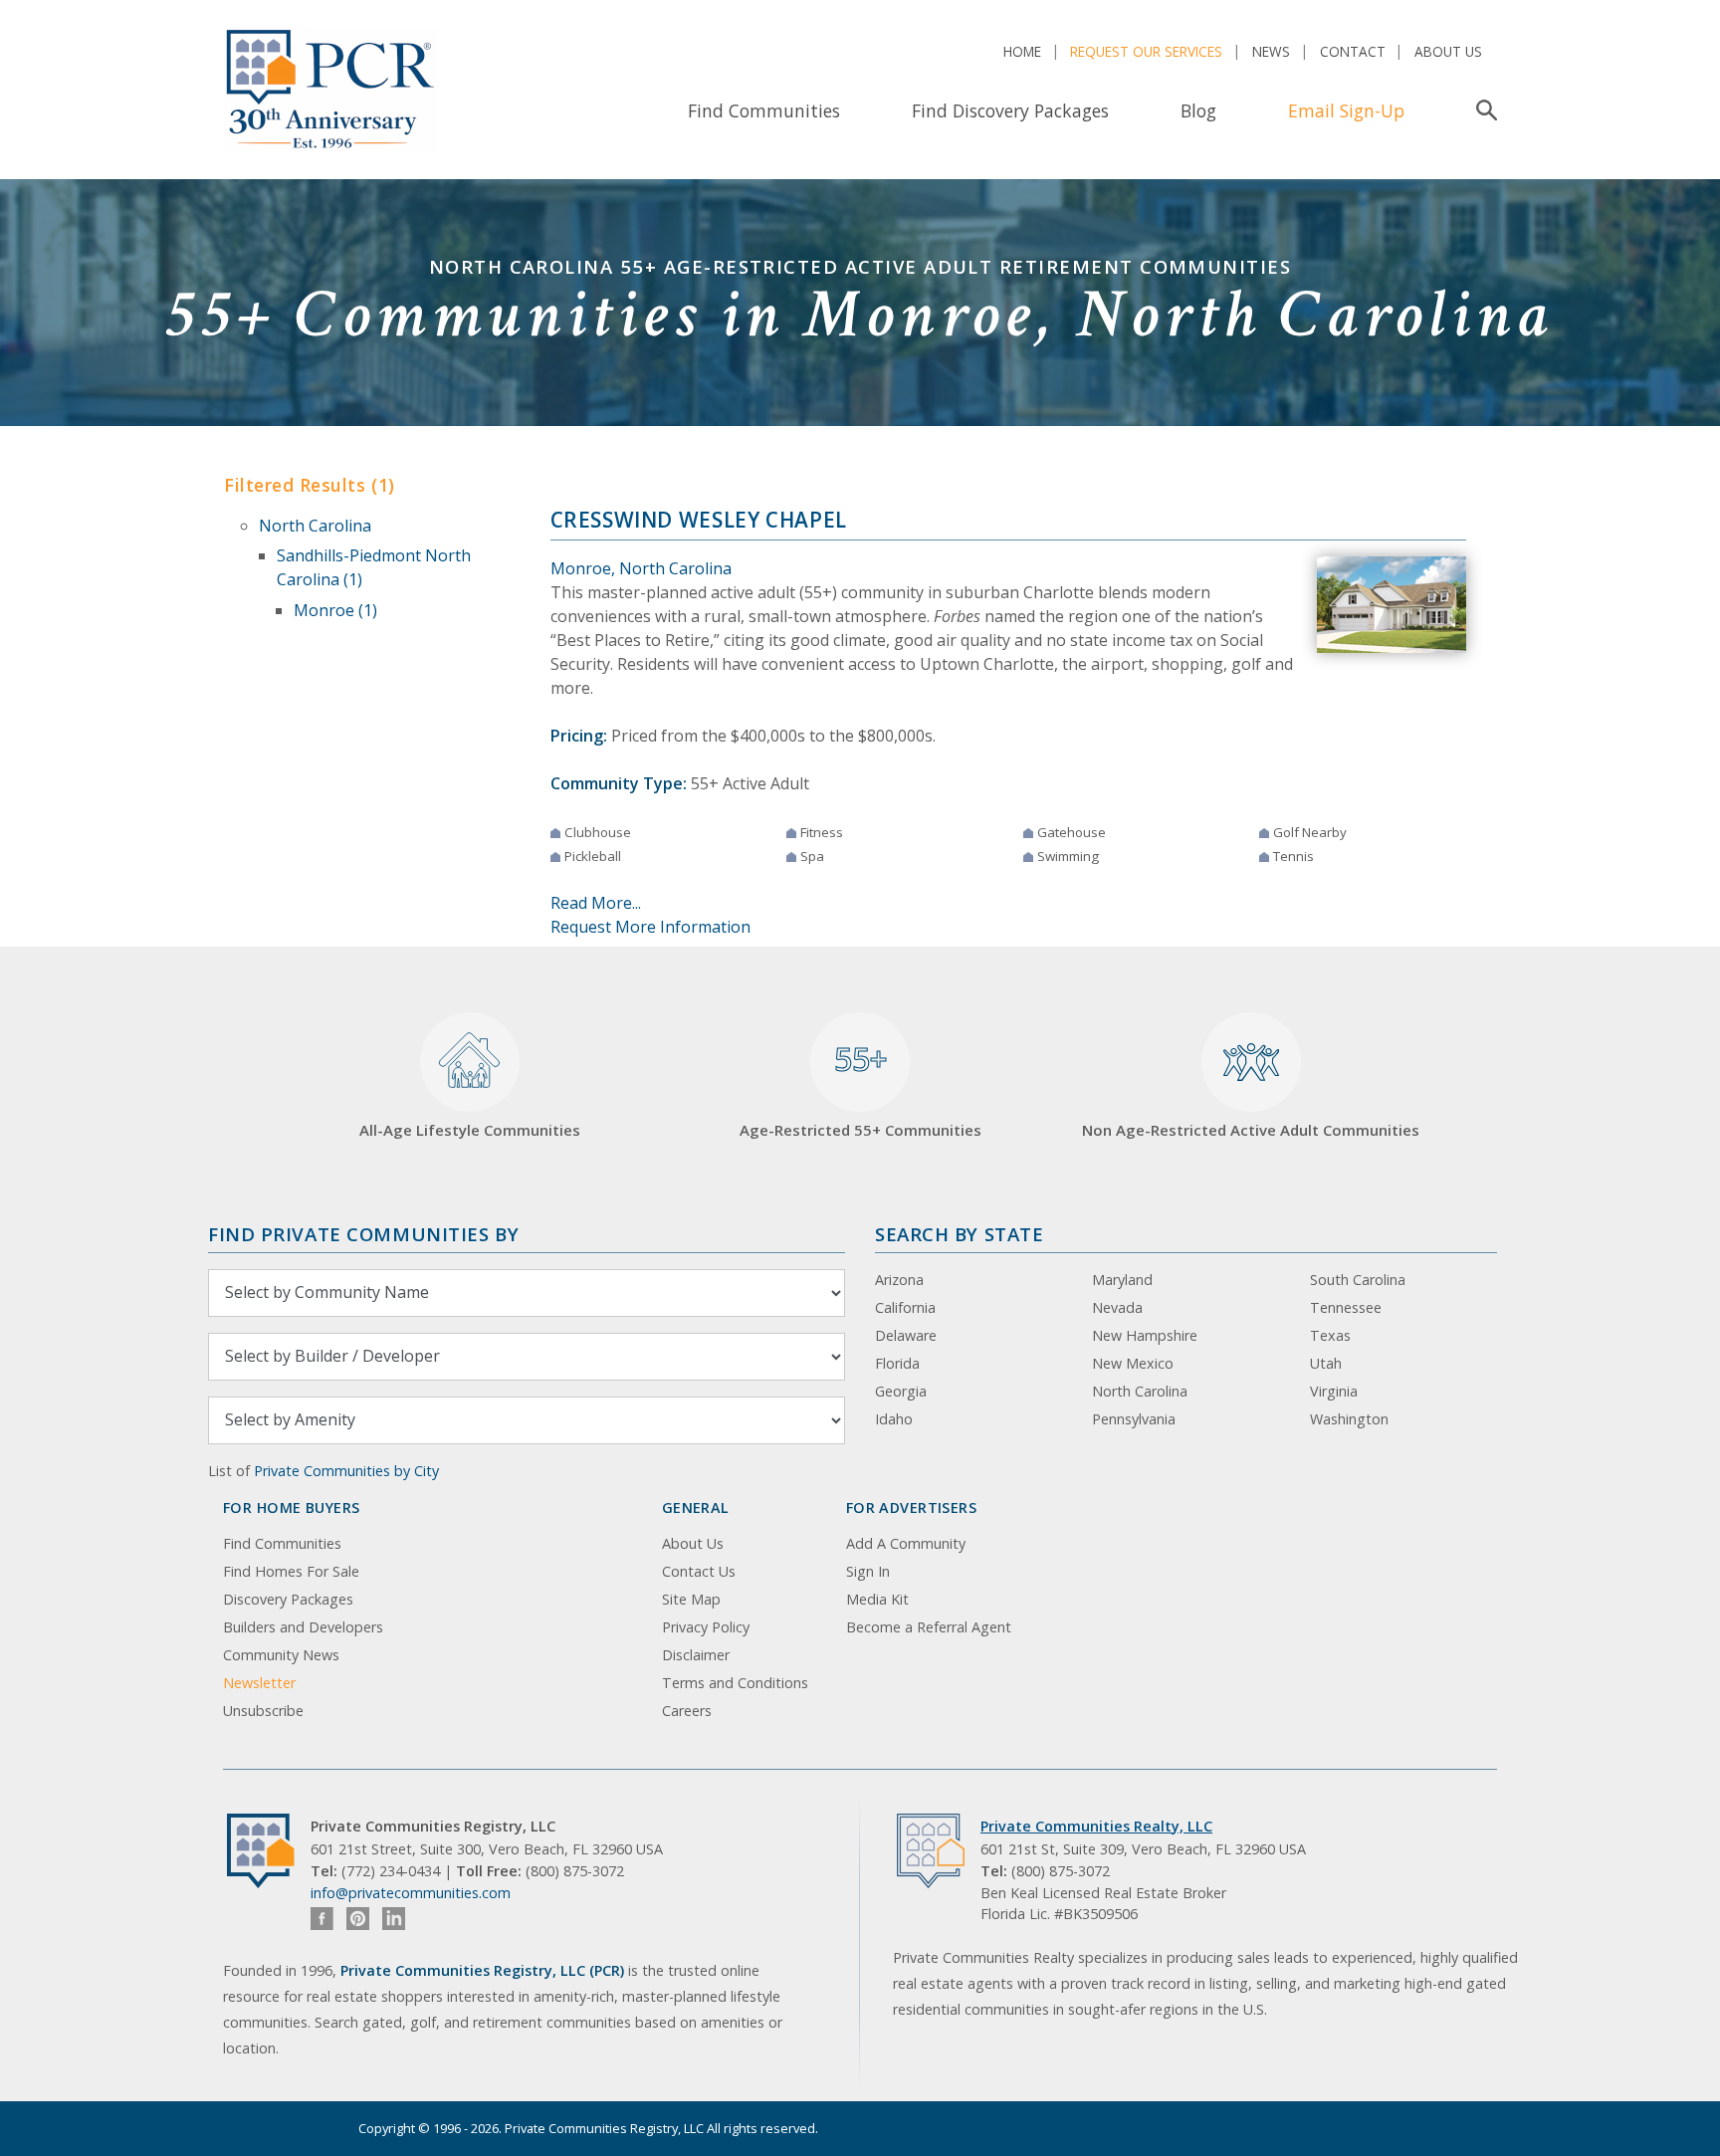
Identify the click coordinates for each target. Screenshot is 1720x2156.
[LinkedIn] (394, 1919)
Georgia (901, 1391)
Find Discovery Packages (1010, 110)
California (905, 1307)
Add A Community (906, 1543)
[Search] (1483, 110)
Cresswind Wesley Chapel (699, 520)
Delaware (906, 1335)
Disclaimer (696, 1655)
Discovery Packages (288, 1599)
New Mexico (1133, 1363)
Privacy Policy (706, 1627)
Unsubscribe (263, 1711)
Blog (1198, 110)
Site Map (691, 1599)
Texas (1330, 1335)
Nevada (1117, 1307)
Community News (281, 1655)
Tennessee (1346, 1307)
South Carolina (1358, 1280)
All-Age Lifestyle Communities (470, 1130)
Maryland (1122, 1280)
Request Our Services (1146, 51)
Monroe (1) (335, 610)
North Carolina (315, 526)
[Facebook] (322, 1919)
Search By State (959, 1234)
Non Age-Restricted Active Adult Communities (1251, 1130)
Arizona (899, 1280)
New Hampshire (1145, 1335)
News (1271, 51)
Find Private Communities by (363, 1234)
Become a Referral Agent (929, 1627)
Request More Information (650, 927)
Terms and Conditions (735, 1683)
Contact (1353, 51)
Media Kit (877, 1599)
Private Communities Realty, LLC (1096, 1826)
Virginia (1334, 1391)
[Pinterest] (358, 1919)
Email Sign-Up (1346, 110)
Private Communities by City (346, 1471)
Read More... (596, 903)
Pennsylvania (1134, 1419)
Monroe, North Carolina (641, 568)
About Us (1448, 51)
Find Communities (764, 110)
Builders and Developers (303, 1627)
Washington (1349, 1419)
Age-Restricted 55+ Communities (860, 1089)
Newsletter (259, 1683)
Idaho (894, 1419)
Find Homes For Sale (291, 1571)
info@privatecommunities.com (411, 1893)
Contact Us (699, 1571)
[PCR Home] (269, 1851)
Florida (897, 1363)
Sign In (868, 1571)
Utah (1326, 1363)
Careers (687, 1711)
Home (1022, 51)
